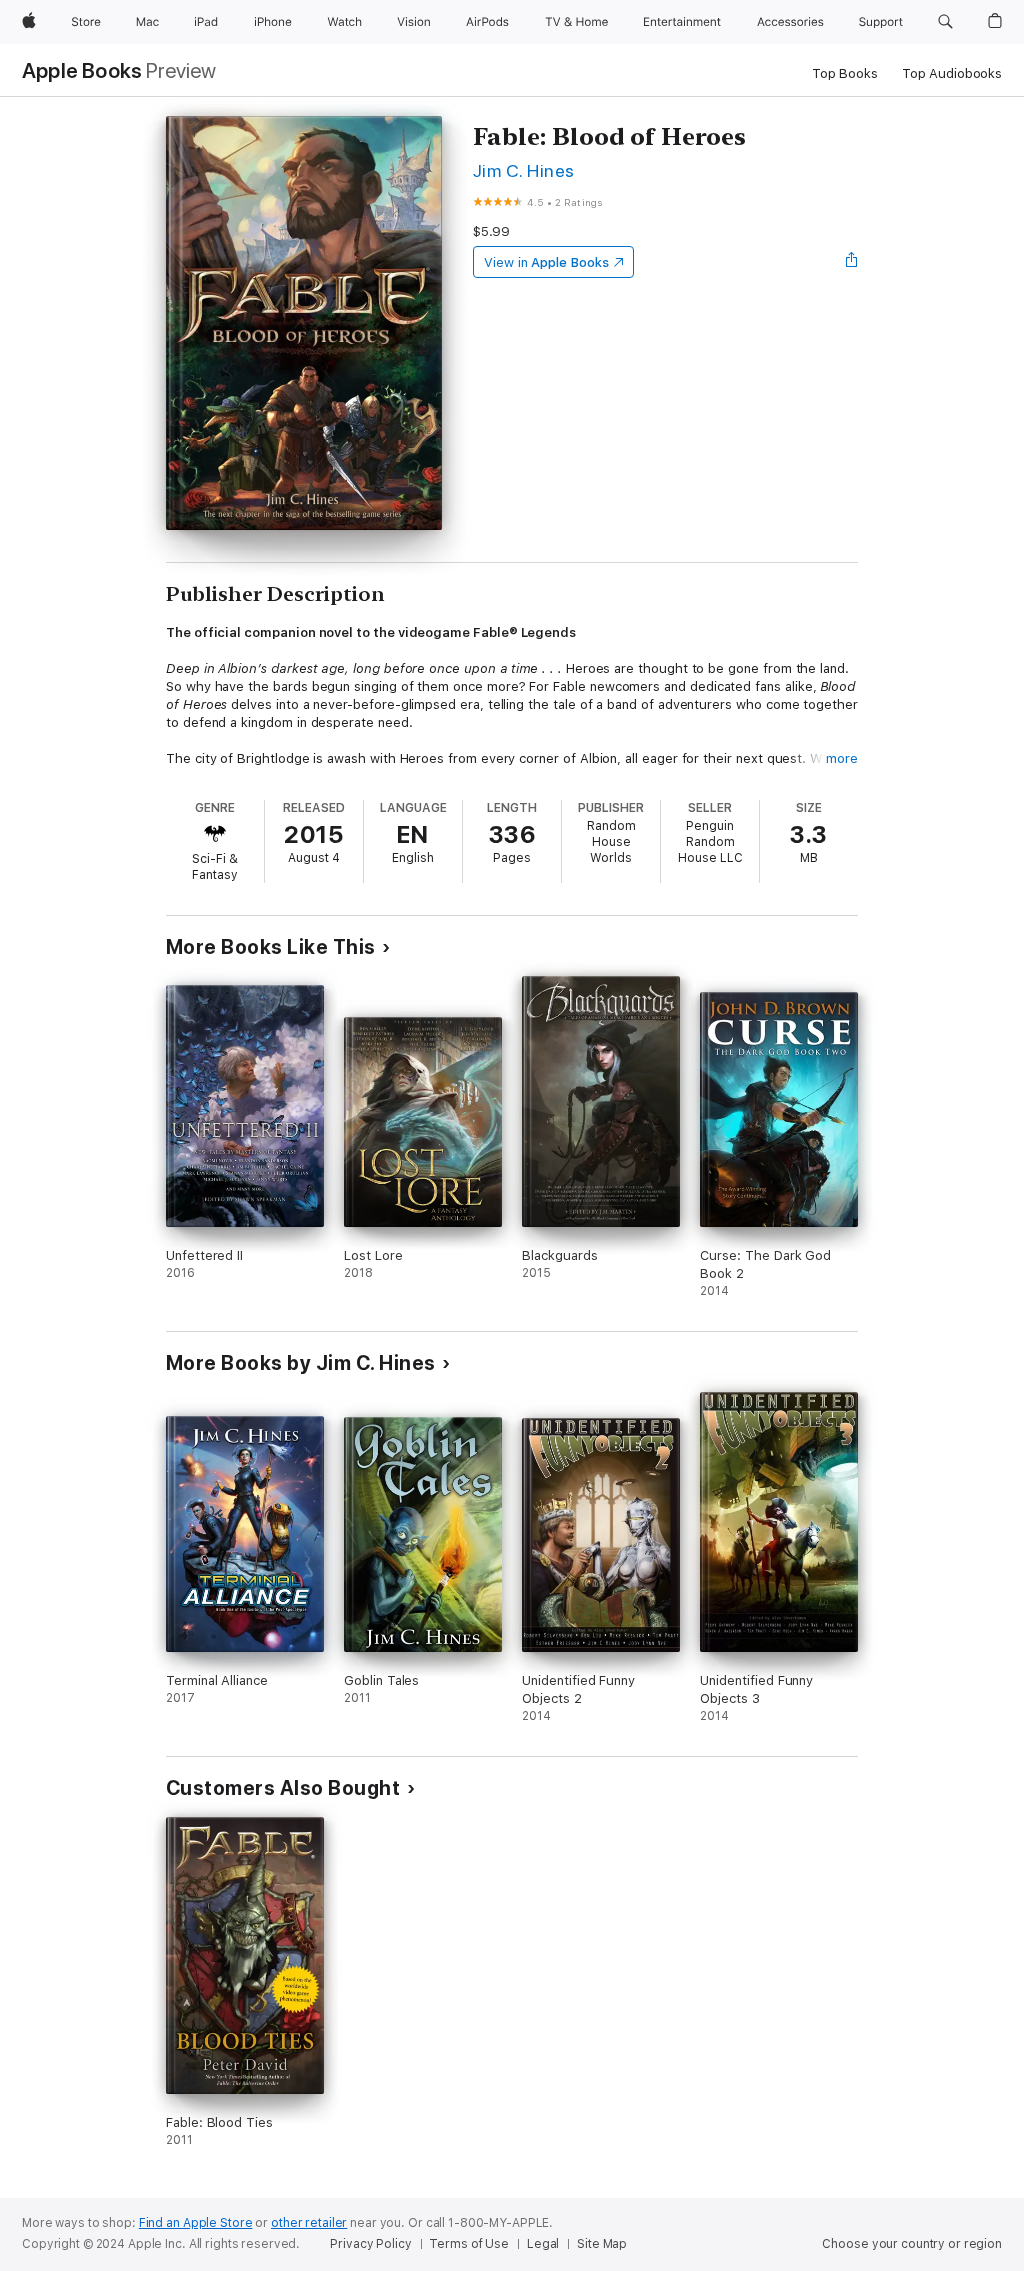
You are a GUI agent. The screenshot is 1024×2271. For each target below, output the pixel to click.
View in (546, 262)
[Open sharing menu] (852, 262)
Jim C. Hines (524, 170)
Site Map (602, 2244)
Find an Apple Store (196, 2223)
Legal (543, 2244)
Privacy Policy (370, 2244)
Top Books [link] (845, 73)
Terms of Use (469, 2244)
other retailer (309, 2223)
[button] (945, 22)
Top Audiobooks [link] (952, 73)
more (842, 758)
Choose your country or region (912, 2244)
